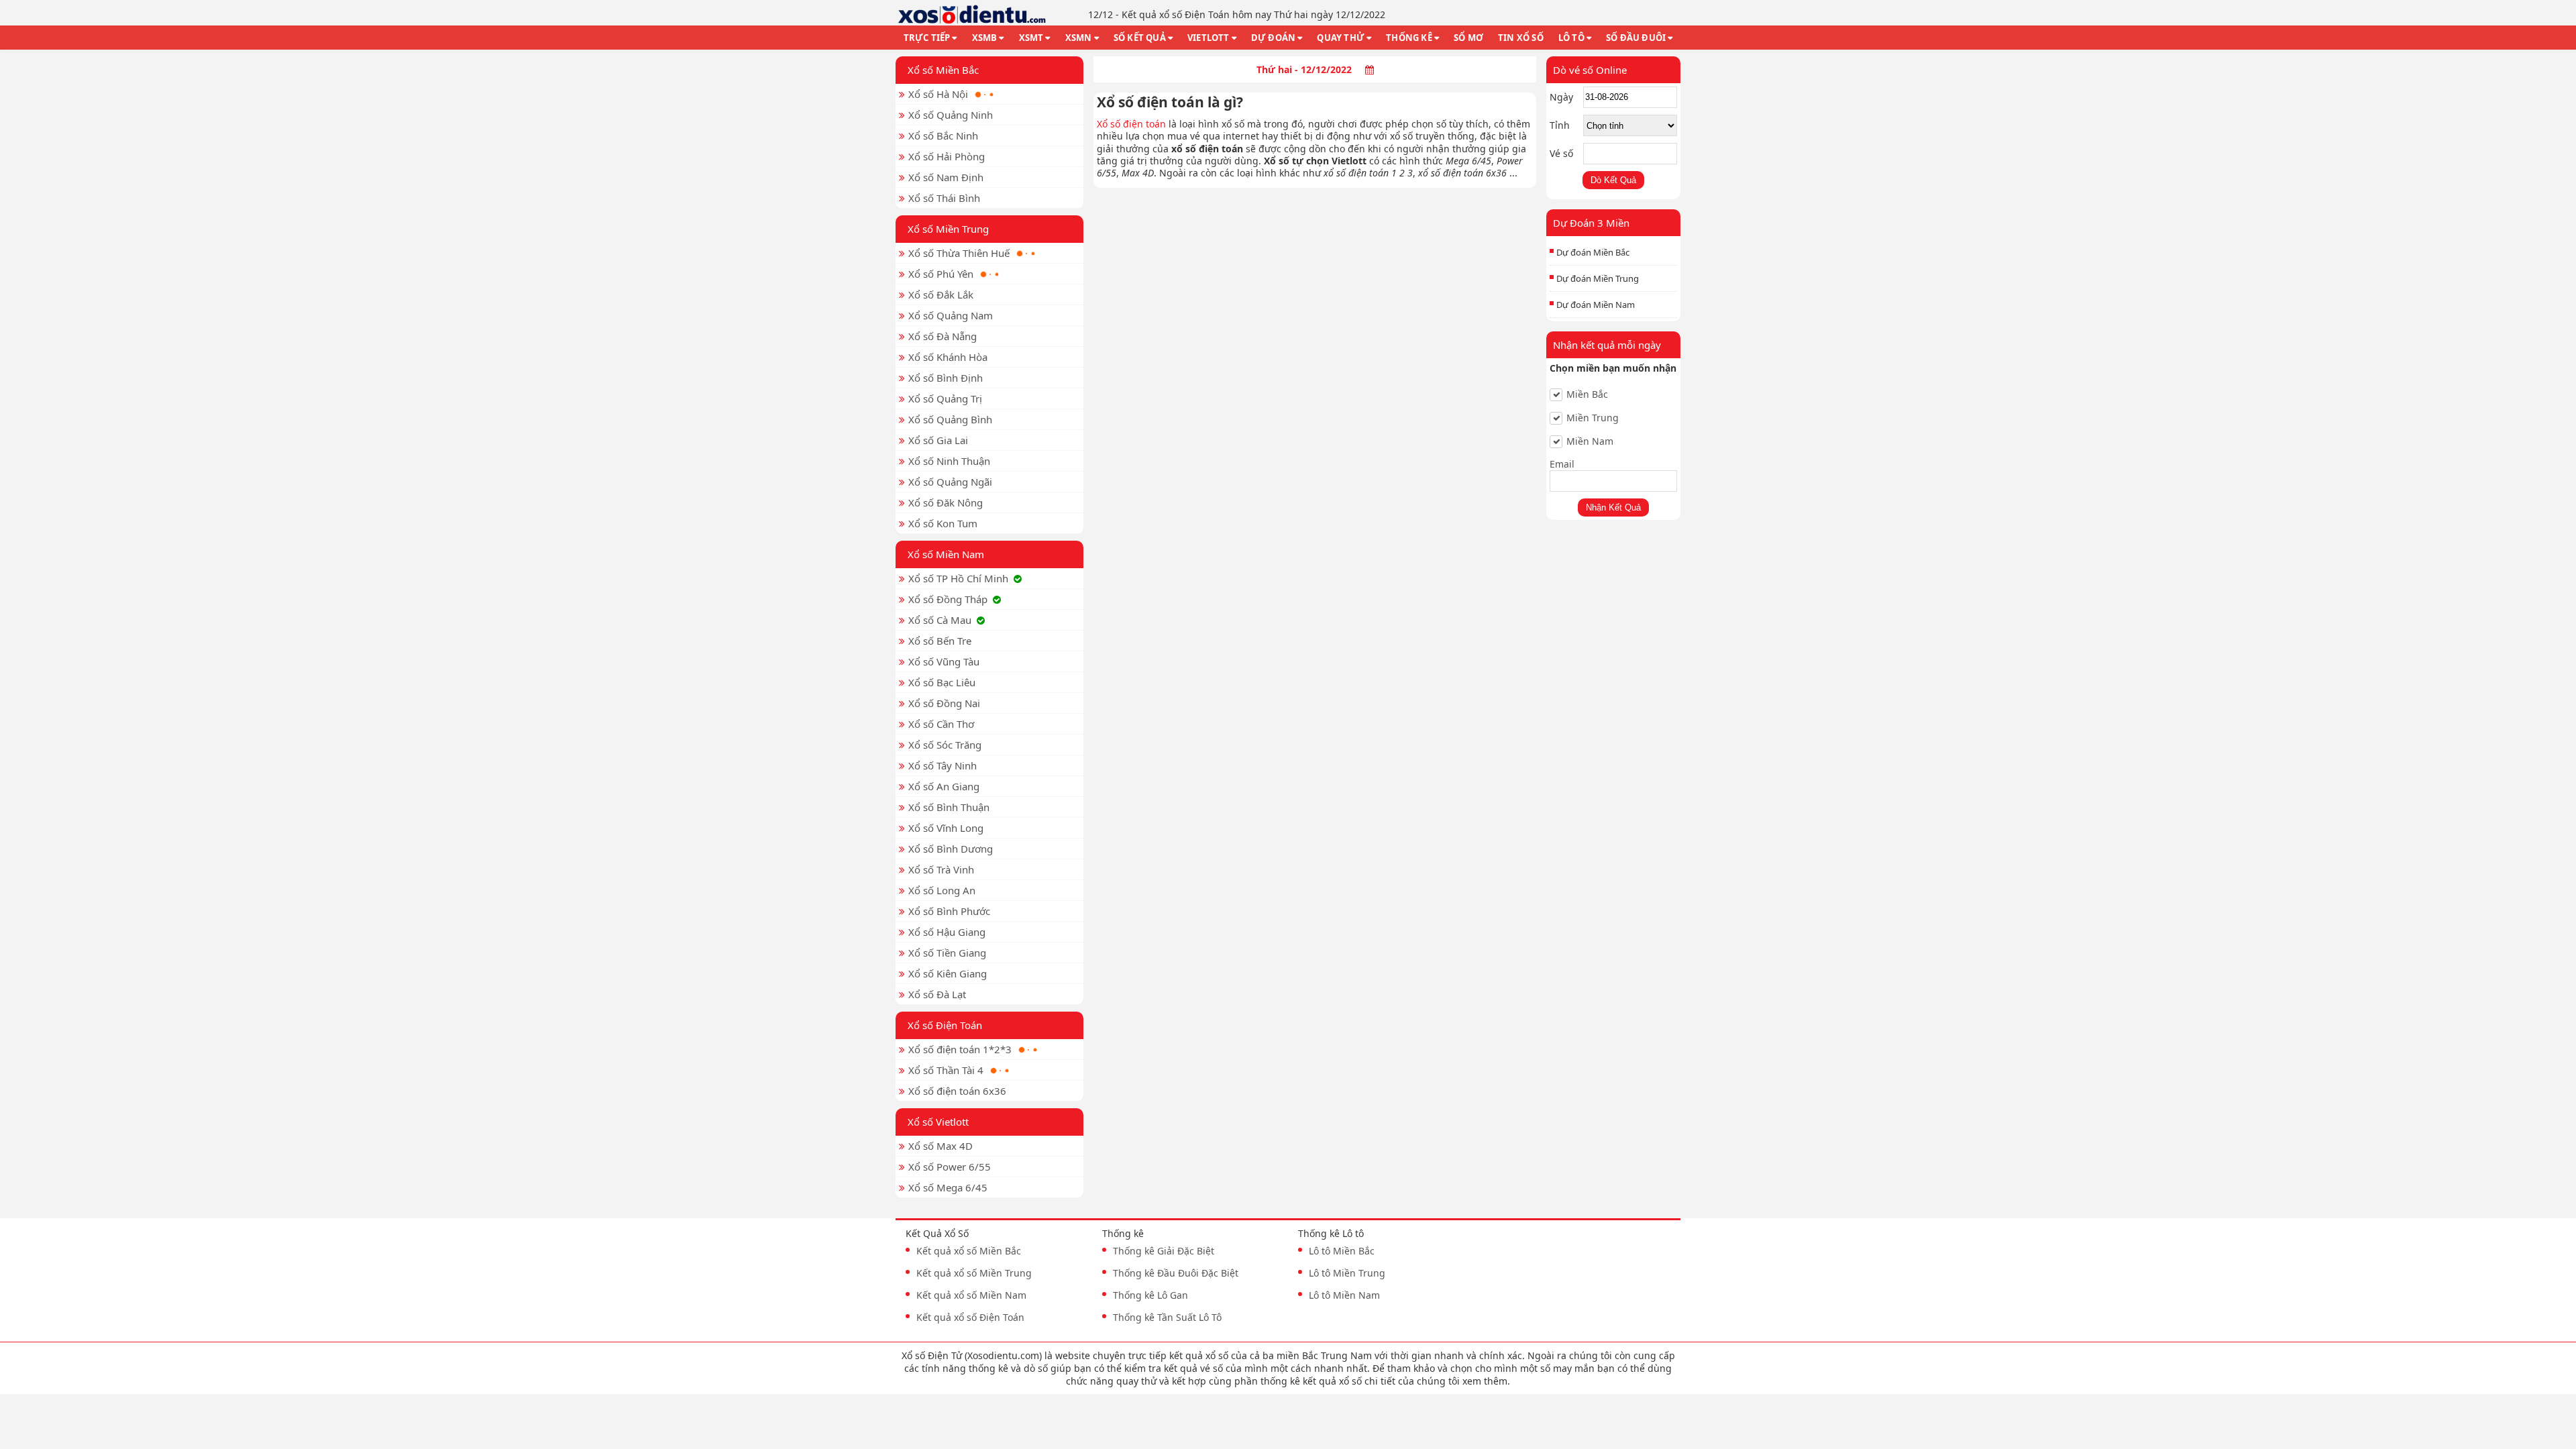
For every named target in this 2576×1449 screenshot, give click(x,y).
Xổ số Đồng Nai (944, 703)
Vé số (1561, 153)
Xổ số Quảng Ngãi (950, 482)
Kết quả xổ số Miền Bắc (969, 1251)
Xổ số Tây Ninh (943, 765)
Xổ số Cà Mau (940, 620)
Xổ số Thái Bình (944, 198)
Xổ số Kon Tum (943, 523)
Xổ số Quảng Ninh (951, 115)
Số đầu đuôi (1636, 38)
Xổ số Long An (942, 890)
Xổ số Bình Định (946, 378)
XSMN (1079, 38)
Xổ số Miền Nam (946, 554)
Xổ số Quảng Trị (945, 398)
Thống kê (1409, 38)
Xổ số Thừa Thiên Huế (959, 253)
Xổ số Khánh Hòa (948, 357)
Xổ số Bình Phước (949, 911)
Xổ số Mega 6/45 (948, 1187)
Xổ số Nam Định (946, 177)
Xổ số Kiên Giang (948, 973)
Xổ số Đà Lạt (937, 994)
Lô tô (1571, 38)
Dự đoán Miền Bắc (1593, 252)
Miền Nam (1590, 441)
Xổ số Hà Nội (938, 94)
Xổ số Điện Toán (945, 1025)
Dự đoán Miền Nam (1596, 305)
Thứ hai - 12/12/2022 (1304, 69)
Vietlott (1209, 38)
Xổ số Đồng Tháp (948, 599)
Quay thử (1341, 38)
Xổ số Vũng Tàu (944, 661)
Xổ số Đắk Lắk (941, 294)
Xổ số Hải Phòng (947, 156)
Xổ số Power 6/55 (950, 1167)
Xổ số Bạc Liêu (942, 682)
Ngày (1561, 97)
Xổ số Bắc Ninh (943, 136)
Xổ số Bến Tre (940, 641)
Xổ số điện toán (1131, 124)
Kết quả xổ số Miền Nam (971, 1295)
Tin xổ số (1521, 38)
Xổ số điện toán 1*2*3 (960, 1049)
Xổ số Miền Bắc (943, 70)
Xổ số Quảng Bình (950, 419)
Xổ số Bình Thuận (949, 807)
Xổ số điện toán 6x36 (957, 1091)
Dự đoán (1273, 38)
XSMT (1031, 38)
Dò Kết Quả (1613, 180)
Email (1562, 464)
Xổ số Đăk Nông (946, 502)
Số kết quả (1140, 38)
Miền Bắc (1587, 394)
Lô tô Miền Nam (1344, 1295)
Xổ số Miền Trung (948, 229)
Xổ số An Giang (944, 786)
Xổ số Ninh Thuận (949, 461)
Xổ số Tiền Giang (947, 953)
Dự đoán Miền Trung (1598, 278)
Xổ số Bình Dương (951, 849)
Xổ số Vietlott (938, 1122)
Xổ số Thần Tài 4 (946, 1070)
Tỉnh (1560, 125)
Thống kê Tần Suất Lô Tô (1167, 1317)
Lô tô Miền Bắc (1342, 1251)
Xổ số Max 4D (941, 1146)
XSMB (985, 38)
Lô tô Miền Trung (1347, 1273)
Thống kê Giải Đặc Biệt (1164, 1251)
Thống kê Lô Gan (1150, 1295)
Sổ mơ (1468, 38)
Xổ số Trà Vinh (941, 869)
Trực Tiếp (927, 38)
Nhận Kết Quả (1613, 507)
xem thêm (1485, 1381)
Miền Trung (1593, 418)
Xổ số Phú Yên (941, 274)
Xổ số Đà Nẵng (943, 336)
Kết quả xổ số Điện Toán (970, 1317)
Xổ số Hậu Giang (947, 932)
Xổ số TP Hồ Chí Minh (958, 578)
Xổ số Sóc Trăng (945, 745)
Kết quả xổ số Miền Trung (974, 1273)
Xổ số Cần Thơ (941, 724)
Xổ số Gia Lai (938, 440)
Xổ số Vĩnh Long (946, 828)
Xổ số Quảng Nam (951, 315)
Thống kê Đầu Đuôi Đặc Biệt (1176, 1273)
